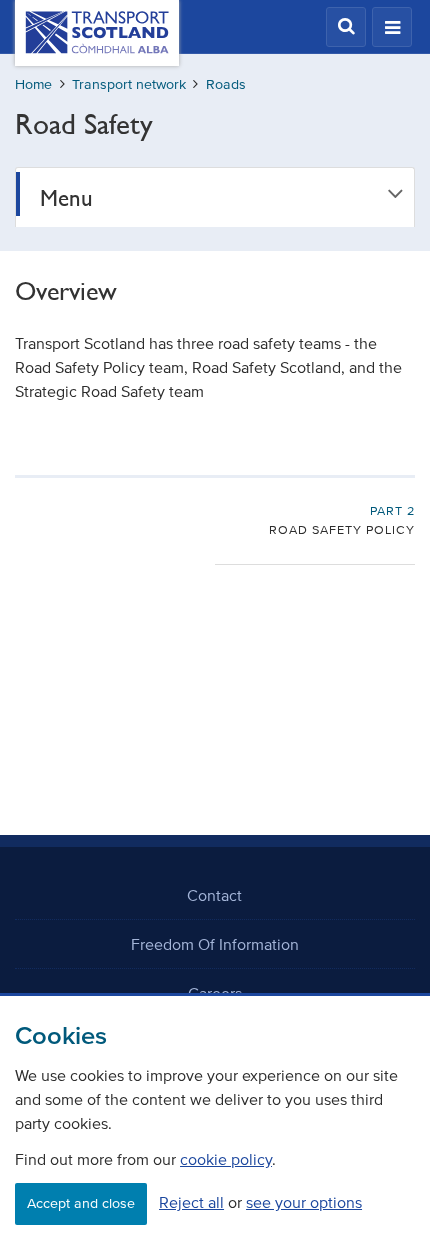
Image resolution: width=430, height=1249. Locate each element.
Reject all (191, 1202)
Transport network (129, 84)
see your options (304, 1202)
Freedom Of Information (215, 944)
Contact (214, 895)
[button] (346, 27)
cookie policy (226, 1159)
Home (33, 84)
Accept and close (81, 1203)
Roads (226, 84)
